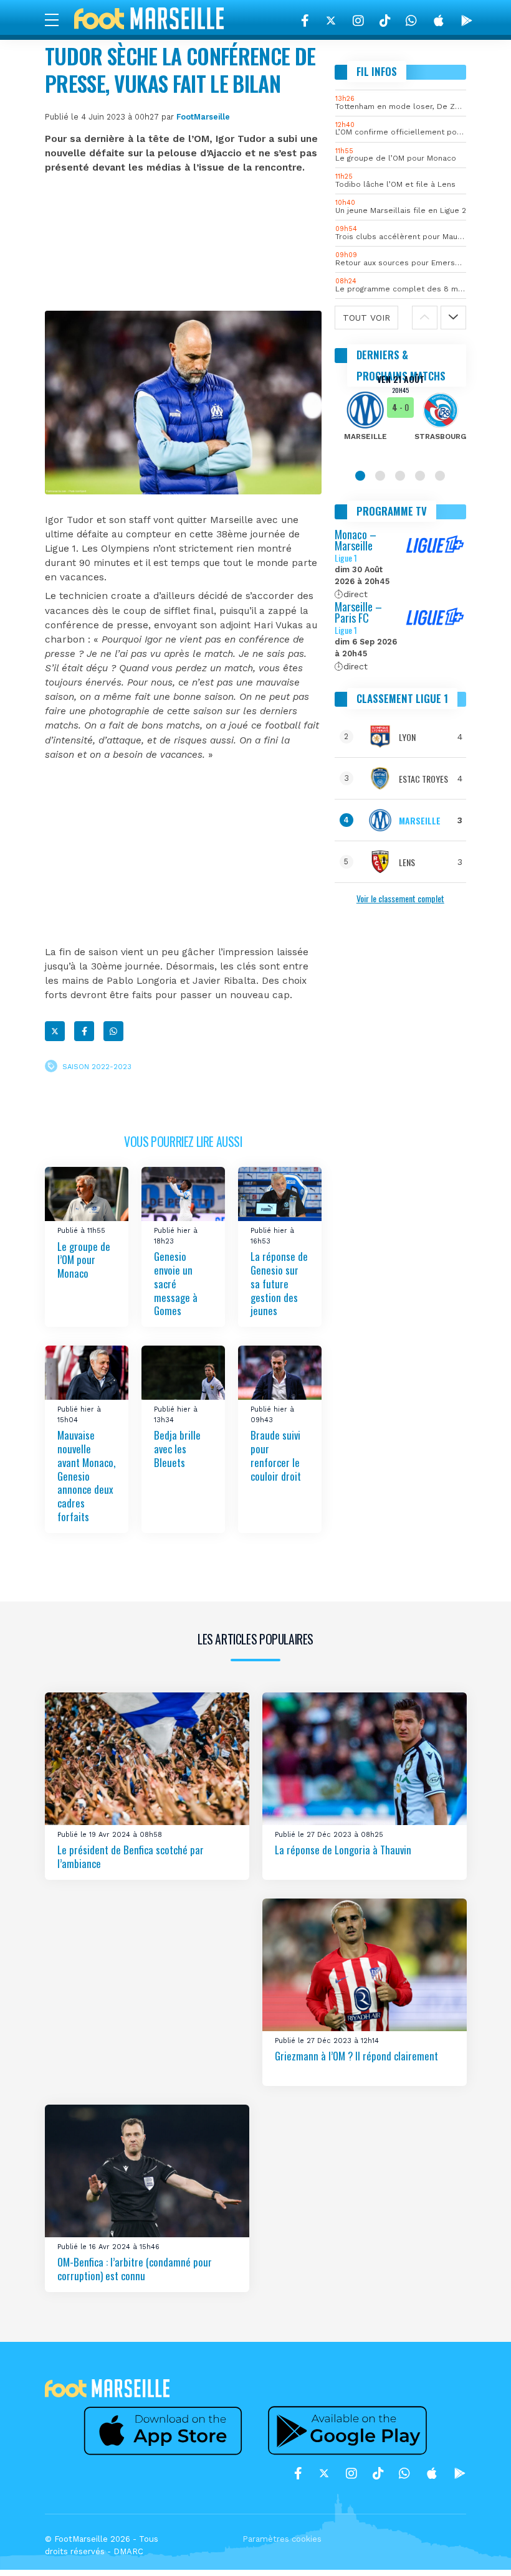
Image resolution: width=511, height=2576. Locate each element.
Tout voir (366, 318)
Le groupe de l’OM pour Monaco (84, 1260)
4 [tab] (420, 476)
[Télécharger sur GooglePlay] (467, 21)
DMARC (128, 2551)
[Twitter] (331, 21)
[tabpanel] (401, 416)
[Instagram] (358, 21)
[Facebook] (305, 21)
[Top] (477, 2549)
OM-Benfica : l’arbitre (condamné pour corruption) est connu (135, 2269)
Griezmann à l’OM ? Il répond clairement (356, 2056)
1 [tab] (360, 476)
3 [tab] (400, 476)
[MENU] (58, 19)
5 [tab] (440, 476)
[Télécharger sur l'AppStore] (439, 21)
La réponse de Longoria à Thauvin (343, 1850)
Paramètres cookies (282, 2539)
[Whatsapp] (113, 1031)
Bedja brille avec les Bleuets (177, 1449)
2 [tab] (380, 476)
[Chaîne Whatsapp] (411, 21)
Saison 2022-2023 (97, 1067)
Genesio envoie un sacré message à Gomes (176, 1283)
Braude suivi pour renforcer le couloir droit (276, 1455)
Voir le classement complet (400, 898)
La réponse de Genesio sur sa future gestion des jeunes (279, 1283)
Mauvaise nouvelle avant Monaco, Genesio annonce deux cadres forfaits (86, 1476)
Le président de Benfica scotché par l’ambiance (131, 1857)
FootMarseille (203, 117)
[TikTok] (385, 21)
